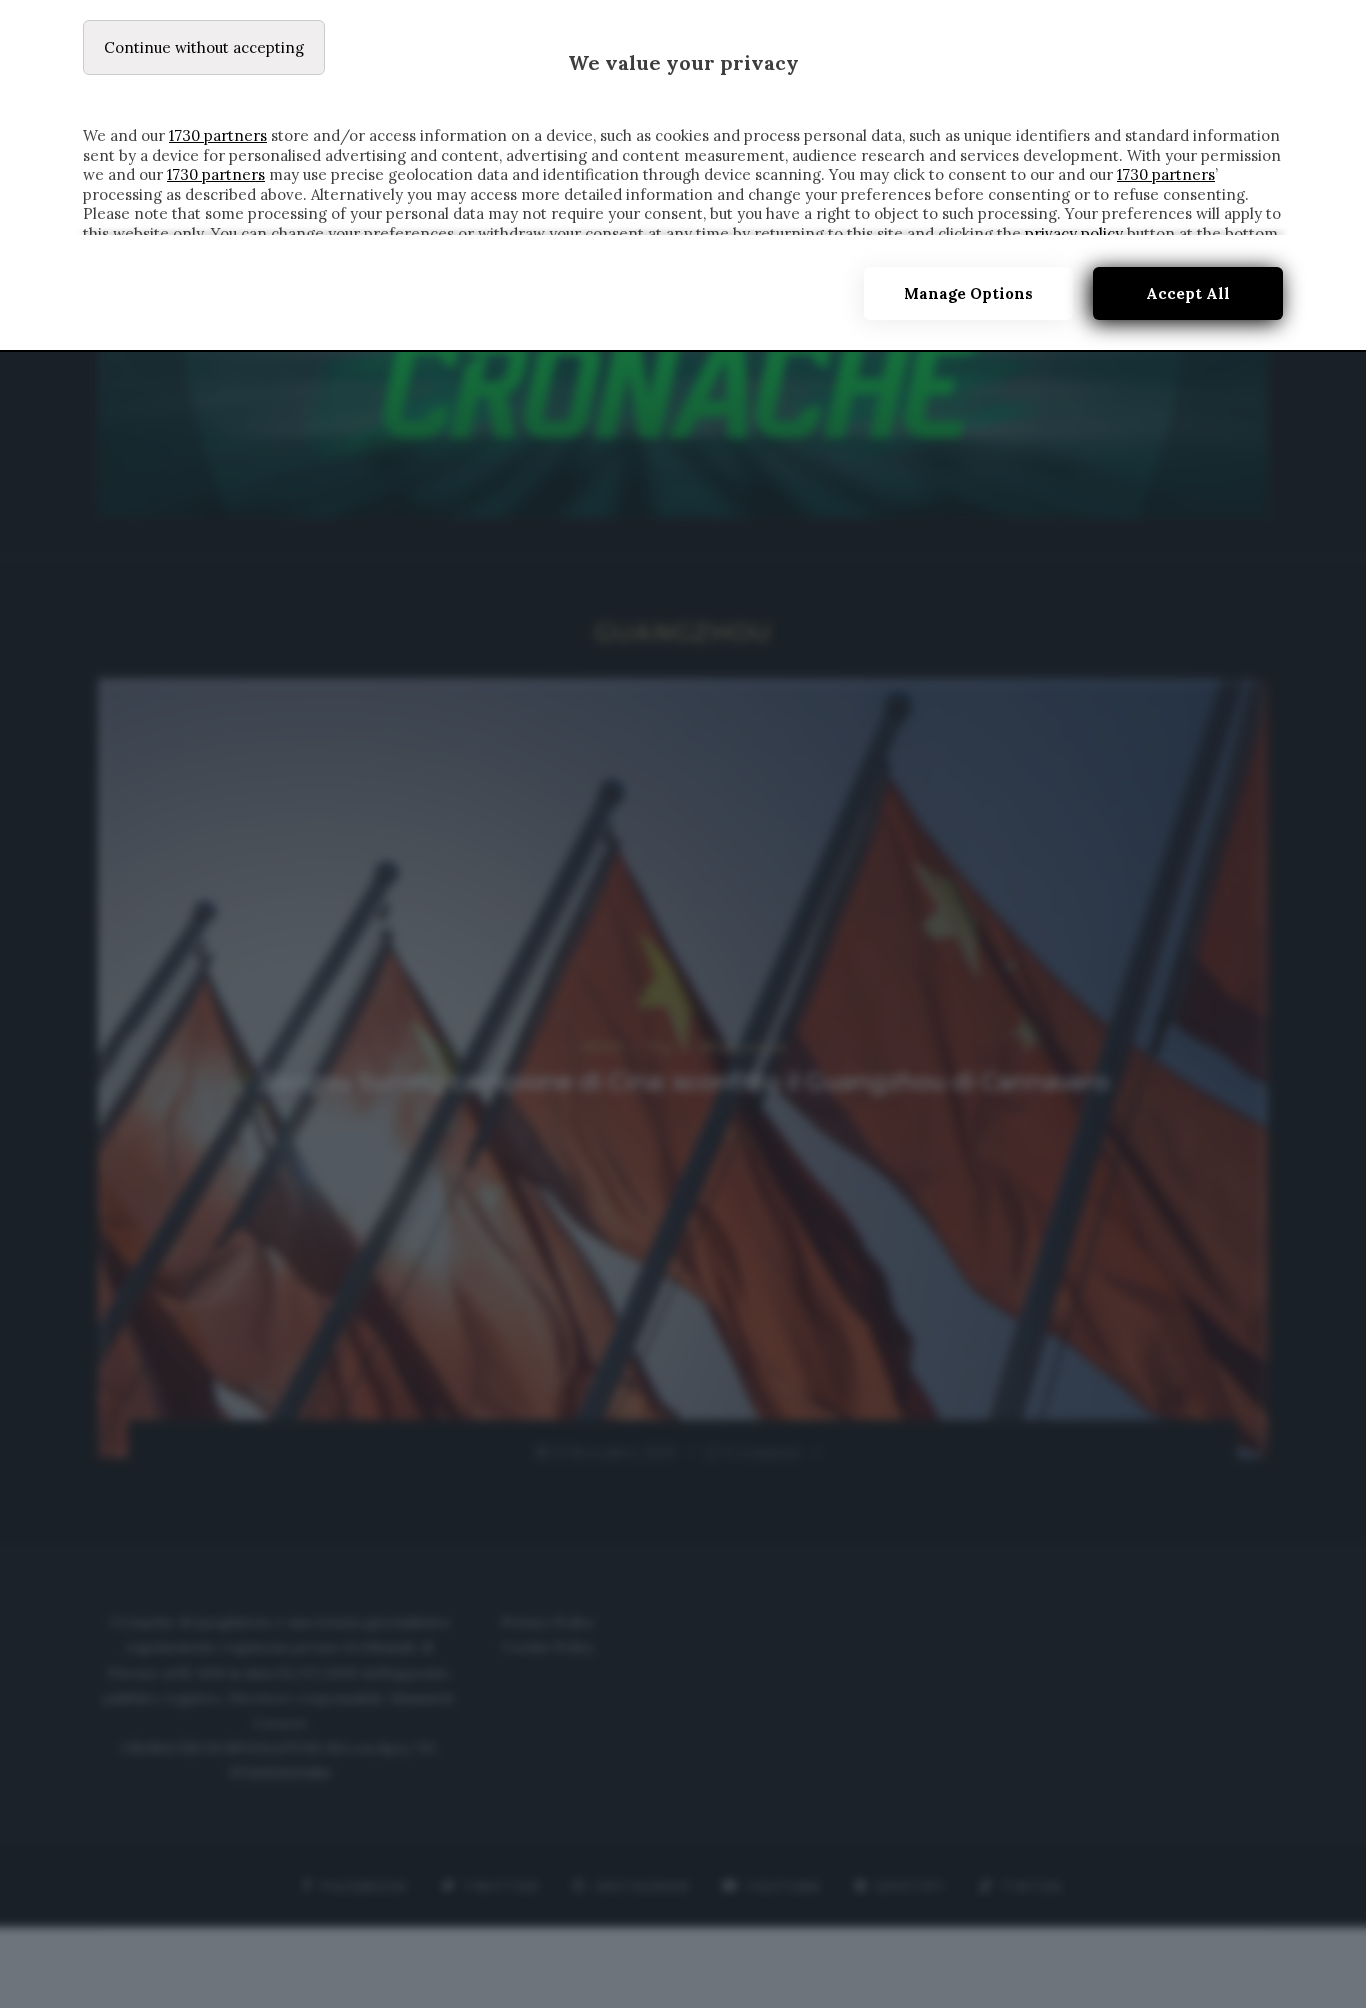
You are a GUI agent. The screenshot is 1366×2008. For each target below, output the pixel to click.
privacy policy (1074, 233)
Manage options (968, 293)
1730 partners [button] (218, 135)
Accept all (1188, 293)
